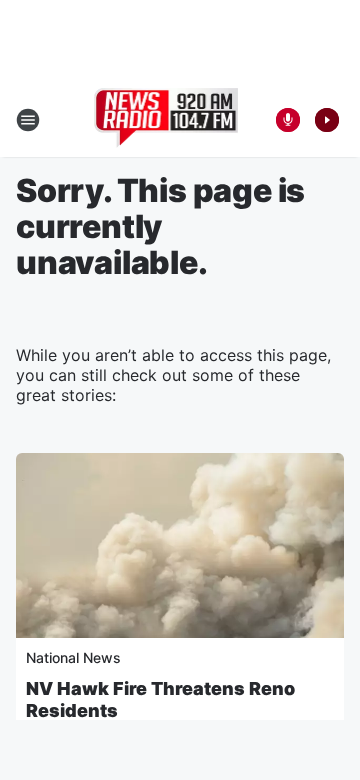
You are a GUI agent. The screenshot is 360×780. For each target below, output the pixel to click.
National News (73, 657)
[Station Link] (166, 120)
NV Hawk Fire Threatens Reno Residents (160, 699)
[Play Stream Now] (327, 120)
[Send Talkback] (288, 120)
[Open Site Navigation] (28, 120)
